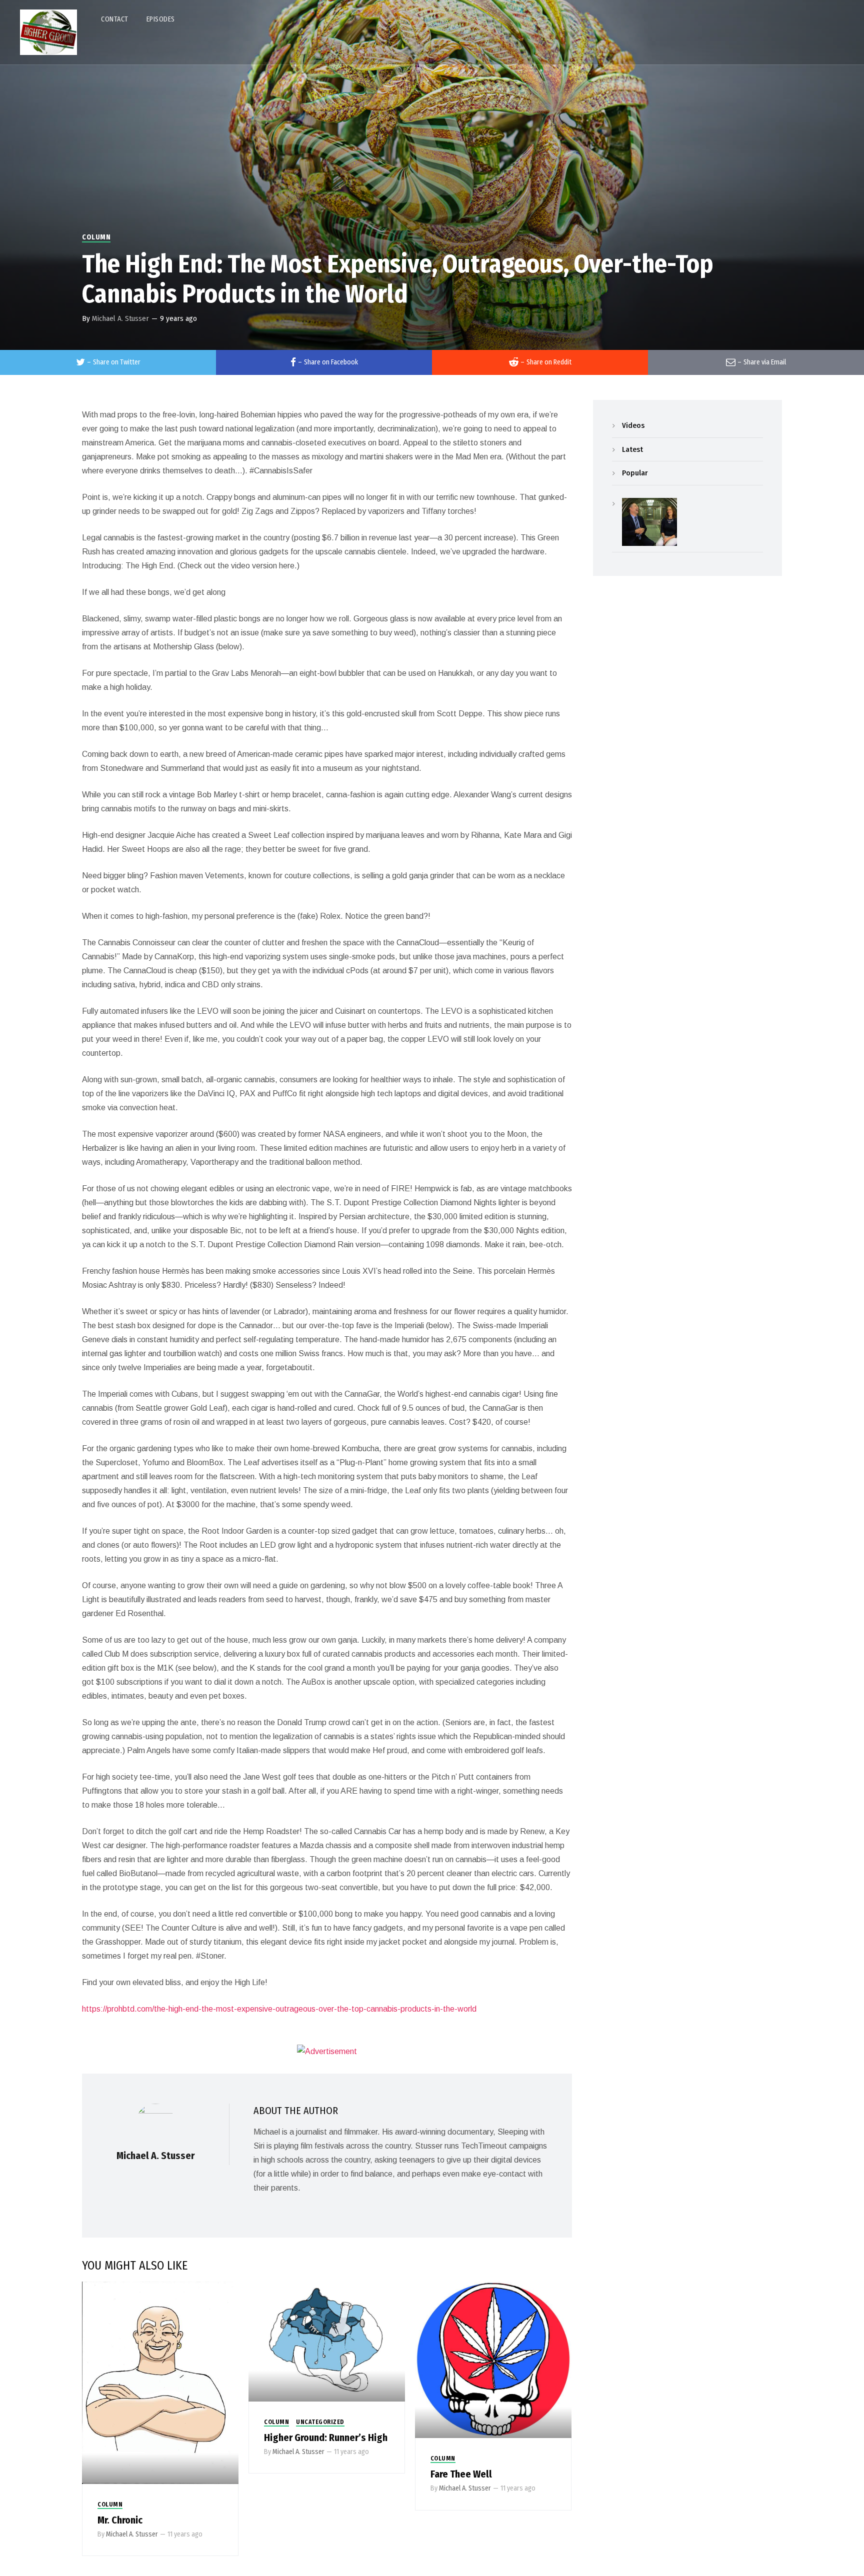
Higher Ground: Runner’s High (326, 2438)
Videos (633, 425)
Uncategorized (320, 2422)
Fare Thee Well (461, 2474)
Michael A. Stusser (120, 318)
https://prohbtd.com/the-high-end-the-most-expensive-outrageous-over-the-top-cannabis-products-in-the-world (279, 2009)
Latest (632, 449)
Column (96, 237)
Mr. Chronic (120, 2520)
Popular (635, 473)
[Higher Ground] (48, 32)
